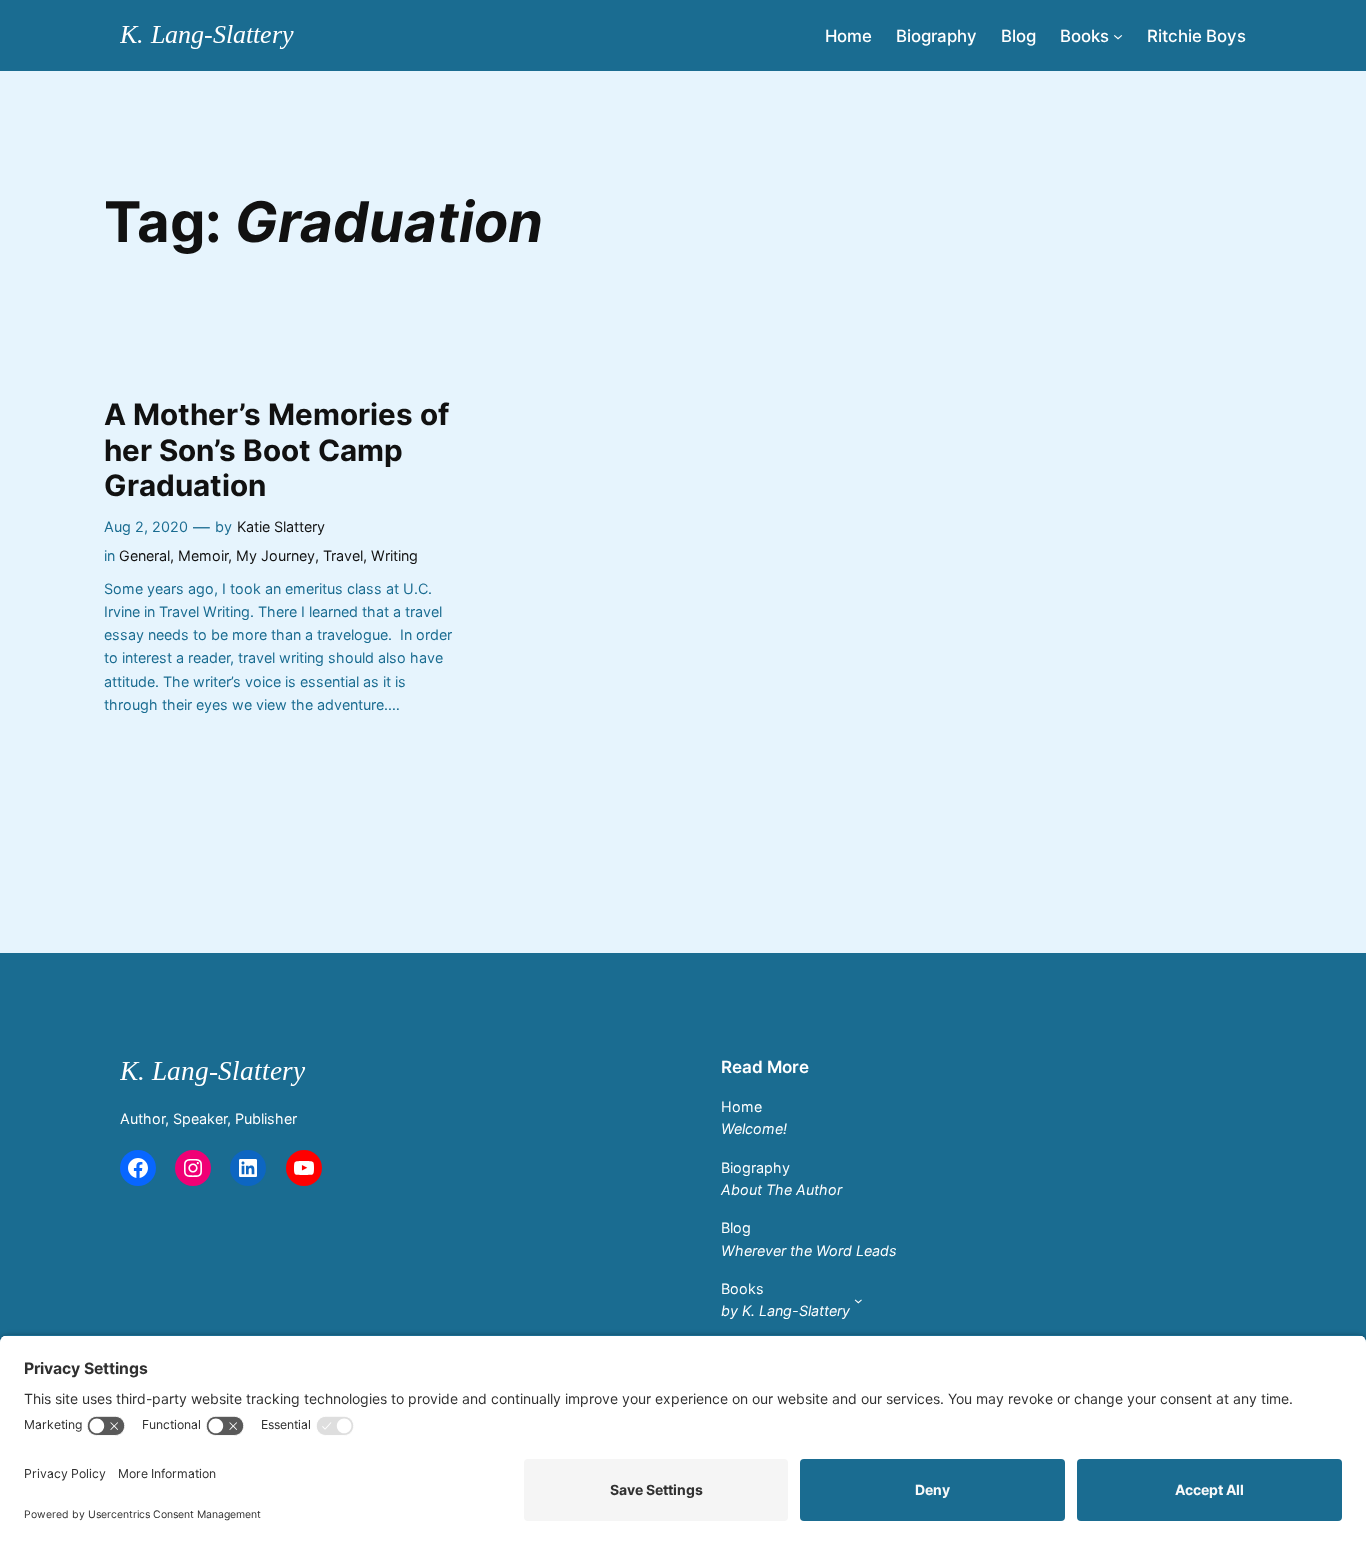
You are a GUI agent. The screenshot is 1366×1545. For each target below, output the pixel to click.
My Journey (275, 555)
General (144, 555)
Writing (394, 555)
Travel (343, 555)
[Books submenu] (1118, 35)
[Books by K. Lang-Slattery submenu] (858, 1300)
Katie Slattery (281, 526)
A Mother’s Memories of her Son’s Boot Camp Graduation (276, 450)
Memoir (203, 555)
